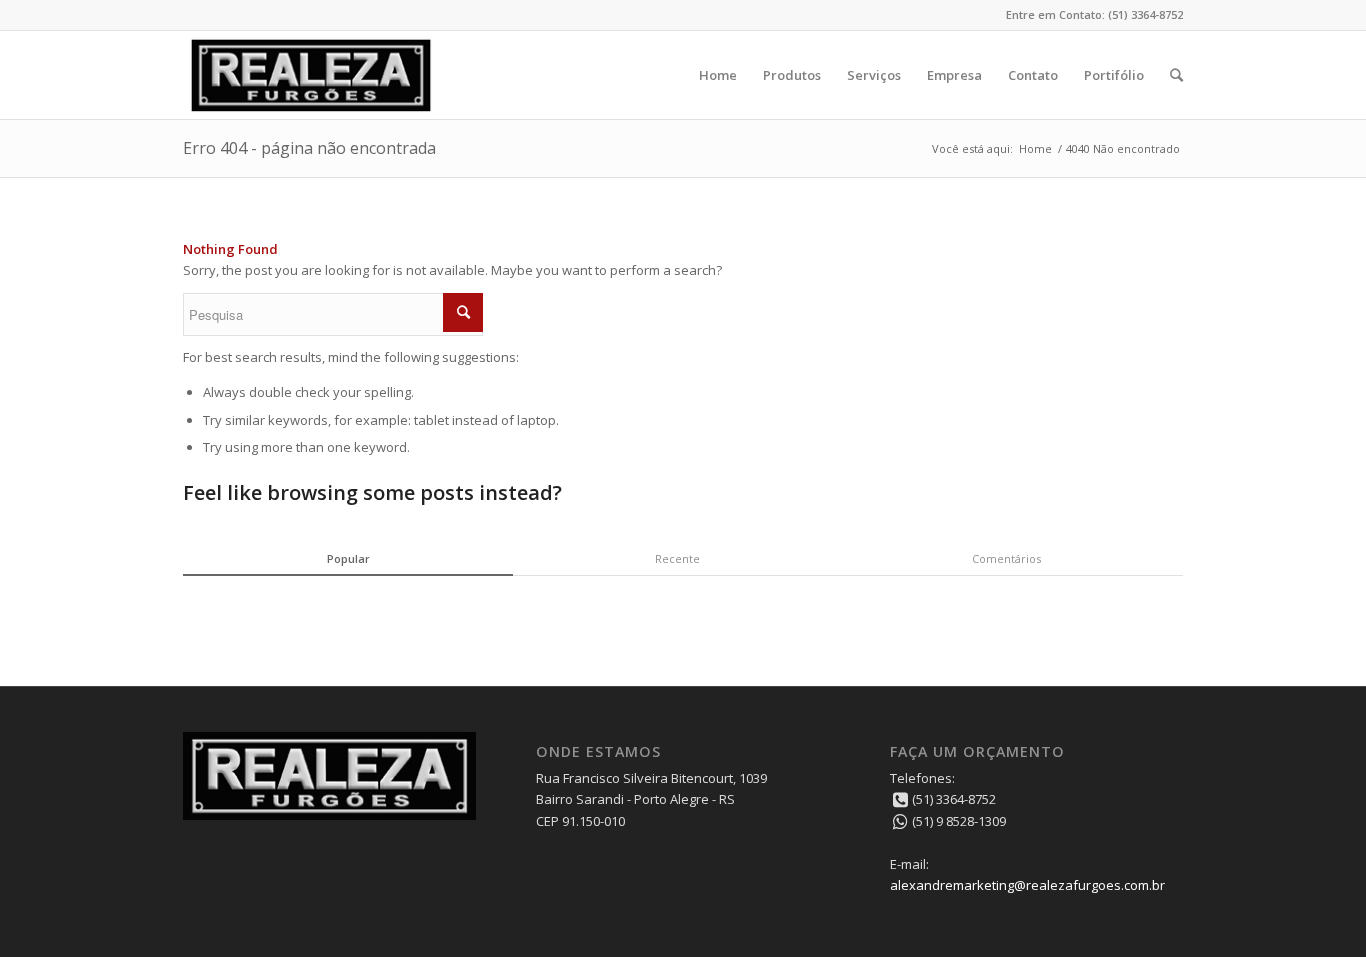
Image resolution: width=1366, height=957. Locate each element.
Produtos (792, 75)
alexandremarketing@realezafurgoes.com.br (1027, 885)
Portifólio (1114, 75)
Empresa (954, 75)
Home (718, 75)
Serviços (874, 75)
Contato (1033, 75)
